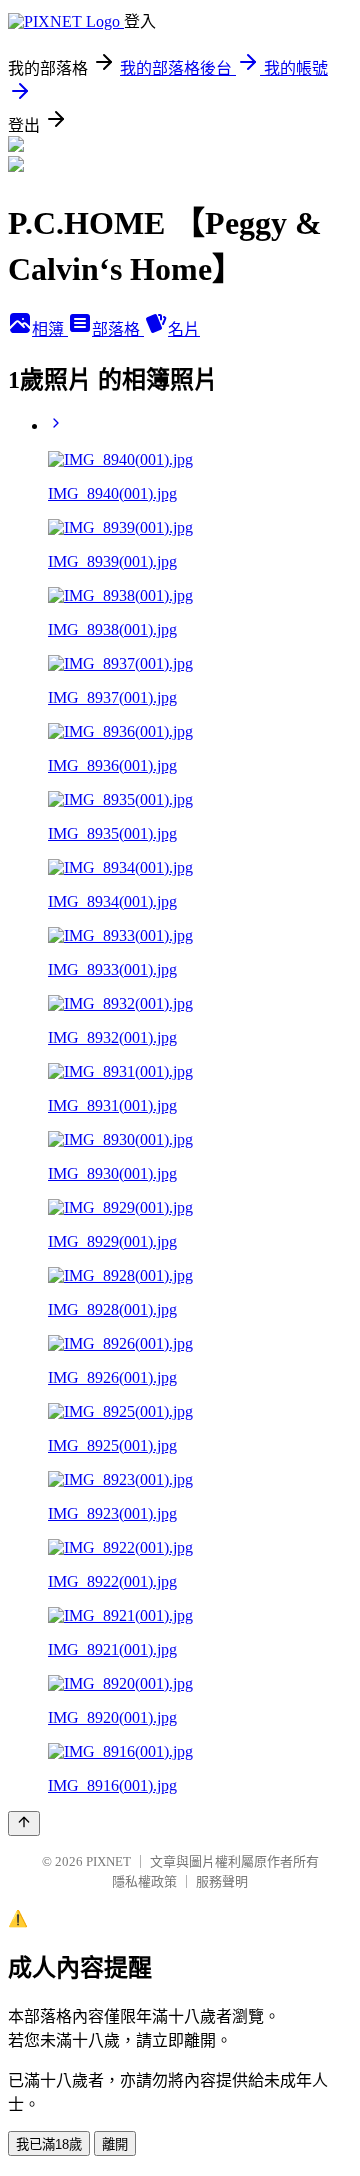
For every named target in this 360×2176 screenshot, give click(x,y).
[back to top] (24, 1823)
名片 (184, 329)
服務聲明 (222, 1881)
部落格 (118, 329)
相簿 (50, 329)
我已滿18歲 (49, 2144)
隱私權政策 (144, 1881)
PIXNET (108, 1861)
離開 (115, 2144)
